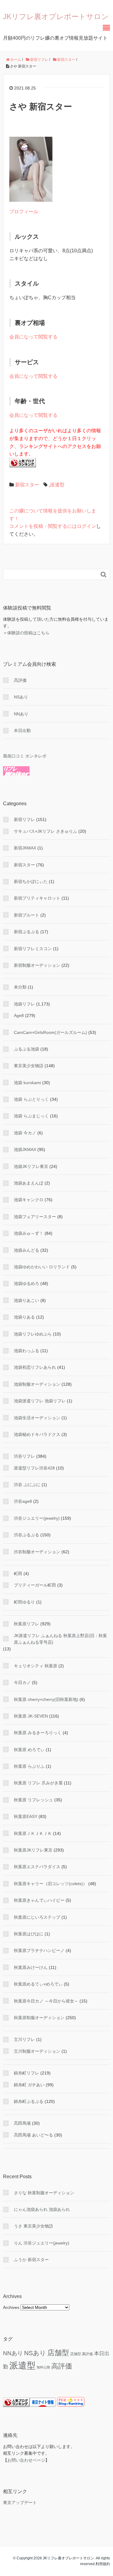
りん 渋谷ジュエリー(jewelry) (42, 2243)
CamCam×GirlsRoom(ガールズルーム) (50, 1032)
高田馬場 (22, 2123)
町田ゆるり (24, 1602)
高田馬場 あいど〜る (33, 2135)
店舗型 (58, 2353)
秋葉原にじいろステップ (37, 1917)
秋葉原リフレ (27, 1624)
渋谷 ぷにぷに (27, 1485)
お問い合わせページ (26, 2460)
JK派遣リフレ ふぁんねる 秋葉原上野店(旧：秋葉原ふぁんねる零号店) (60, 1639)
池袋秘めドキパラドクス (37, 1434)
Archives (11, 2307)
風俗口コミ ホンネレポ (25, 756)
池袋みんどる (27, 1250)
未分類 (20, 987)
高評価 (20, 680)
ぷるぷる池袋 (27, 1049)
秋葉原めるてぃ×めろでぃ (38, 1984)
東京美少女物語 (29, 1066)
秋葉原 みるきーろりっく (38, 1733)
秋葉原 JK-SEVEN (31, 1716)
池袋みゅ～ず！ (29, 1233)
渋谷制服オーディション (37, 1552)
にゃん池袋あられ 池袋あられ (42, 2209)
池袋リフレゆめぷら (33, 1334)
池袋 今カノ (25, 1133)
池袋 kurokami (27, 1083)
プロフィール (24, 212)
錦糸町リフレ (27, 2073)
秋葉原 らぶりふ (29, 1766)
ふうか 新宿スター (31, 2260)
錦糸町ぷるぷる (29, 2101)
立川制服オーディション (37, 2051)
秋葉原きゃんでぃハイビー (39, 1900)
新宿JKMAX (25, 848)
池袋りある (24, 1317)
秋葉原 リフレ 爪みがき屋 (38, 1783)
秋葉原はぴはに (29, 1934)
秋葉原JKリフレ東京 (33, 1850)
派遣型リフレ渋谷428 (34, 1468)
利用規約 (103, 2564)
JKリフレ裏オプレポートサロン (56, 16)
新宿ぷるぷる (27, 932)
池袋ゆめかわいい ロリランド (42, 1267)
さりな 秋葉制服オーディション (44, 2193)
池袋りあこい (27, 1300)
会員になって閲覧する (33, 337)
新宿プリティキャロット (37, 898)
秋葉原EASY (26, 1816)
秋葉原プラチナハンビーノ (39, 1950)
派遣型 (57, 485)
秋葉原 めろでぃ (29, 1750)
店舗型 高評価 (82, 2354)
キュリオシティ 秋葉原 (36, 1666)
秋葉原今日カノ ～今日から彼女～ (46, 2001)
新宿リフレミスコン (33, 949)
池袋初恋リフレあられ (35, 1367)
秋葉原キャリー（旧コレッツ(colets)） (50, 1884)
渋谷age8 (23, 1501)
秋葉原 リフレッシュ (33, 1800)
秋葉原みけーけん (31, 1967)
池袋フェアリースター (35, 1217)
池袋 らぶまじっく (31, 1116)
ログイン (86, 526)
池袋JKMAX (25, 1149)
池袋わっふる (27, 1351)
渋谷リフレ (24, 1456)
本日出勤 (22, 731)
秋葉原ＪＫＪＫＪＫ (33, 1833)
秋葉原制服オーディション (39, 2018)
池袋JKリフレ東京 (31, 1166)
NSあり (21, 697)
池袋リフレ (24, 1004)
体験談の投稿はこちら (28, 633)
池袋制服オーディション (37, 1384)
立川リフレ (24, 2039)
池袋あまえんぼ (29, 1183)
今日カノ (22, 1682)
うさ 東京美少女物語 (33, 2226)
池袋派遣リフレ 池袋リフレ (40, 1401)
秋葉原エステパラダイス (37, 1867)
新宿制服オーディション (37, 965)
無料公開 (43, 2367)
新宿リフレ (24, 819)
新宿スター (27, 485)
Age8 (19, 1015)
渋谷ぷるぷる (27, 1535)
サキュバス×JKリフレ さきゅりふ (46, 831)
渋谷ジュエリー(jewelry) (37, 1518)
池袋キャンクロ (29, 1200)
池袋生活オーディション (37, 1418)
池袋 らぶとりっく (31, 1099)
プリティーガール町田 (35, 1585)
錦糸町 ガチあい (29, 2085)
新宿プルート (27, 915)
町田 (18, 1574)
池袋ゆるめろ (27, 1283)
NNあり (21, 714)
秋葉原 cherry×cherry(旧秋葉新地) (46, 1699)
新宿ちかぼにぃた (31, 881)
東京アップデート (20, 2502)
